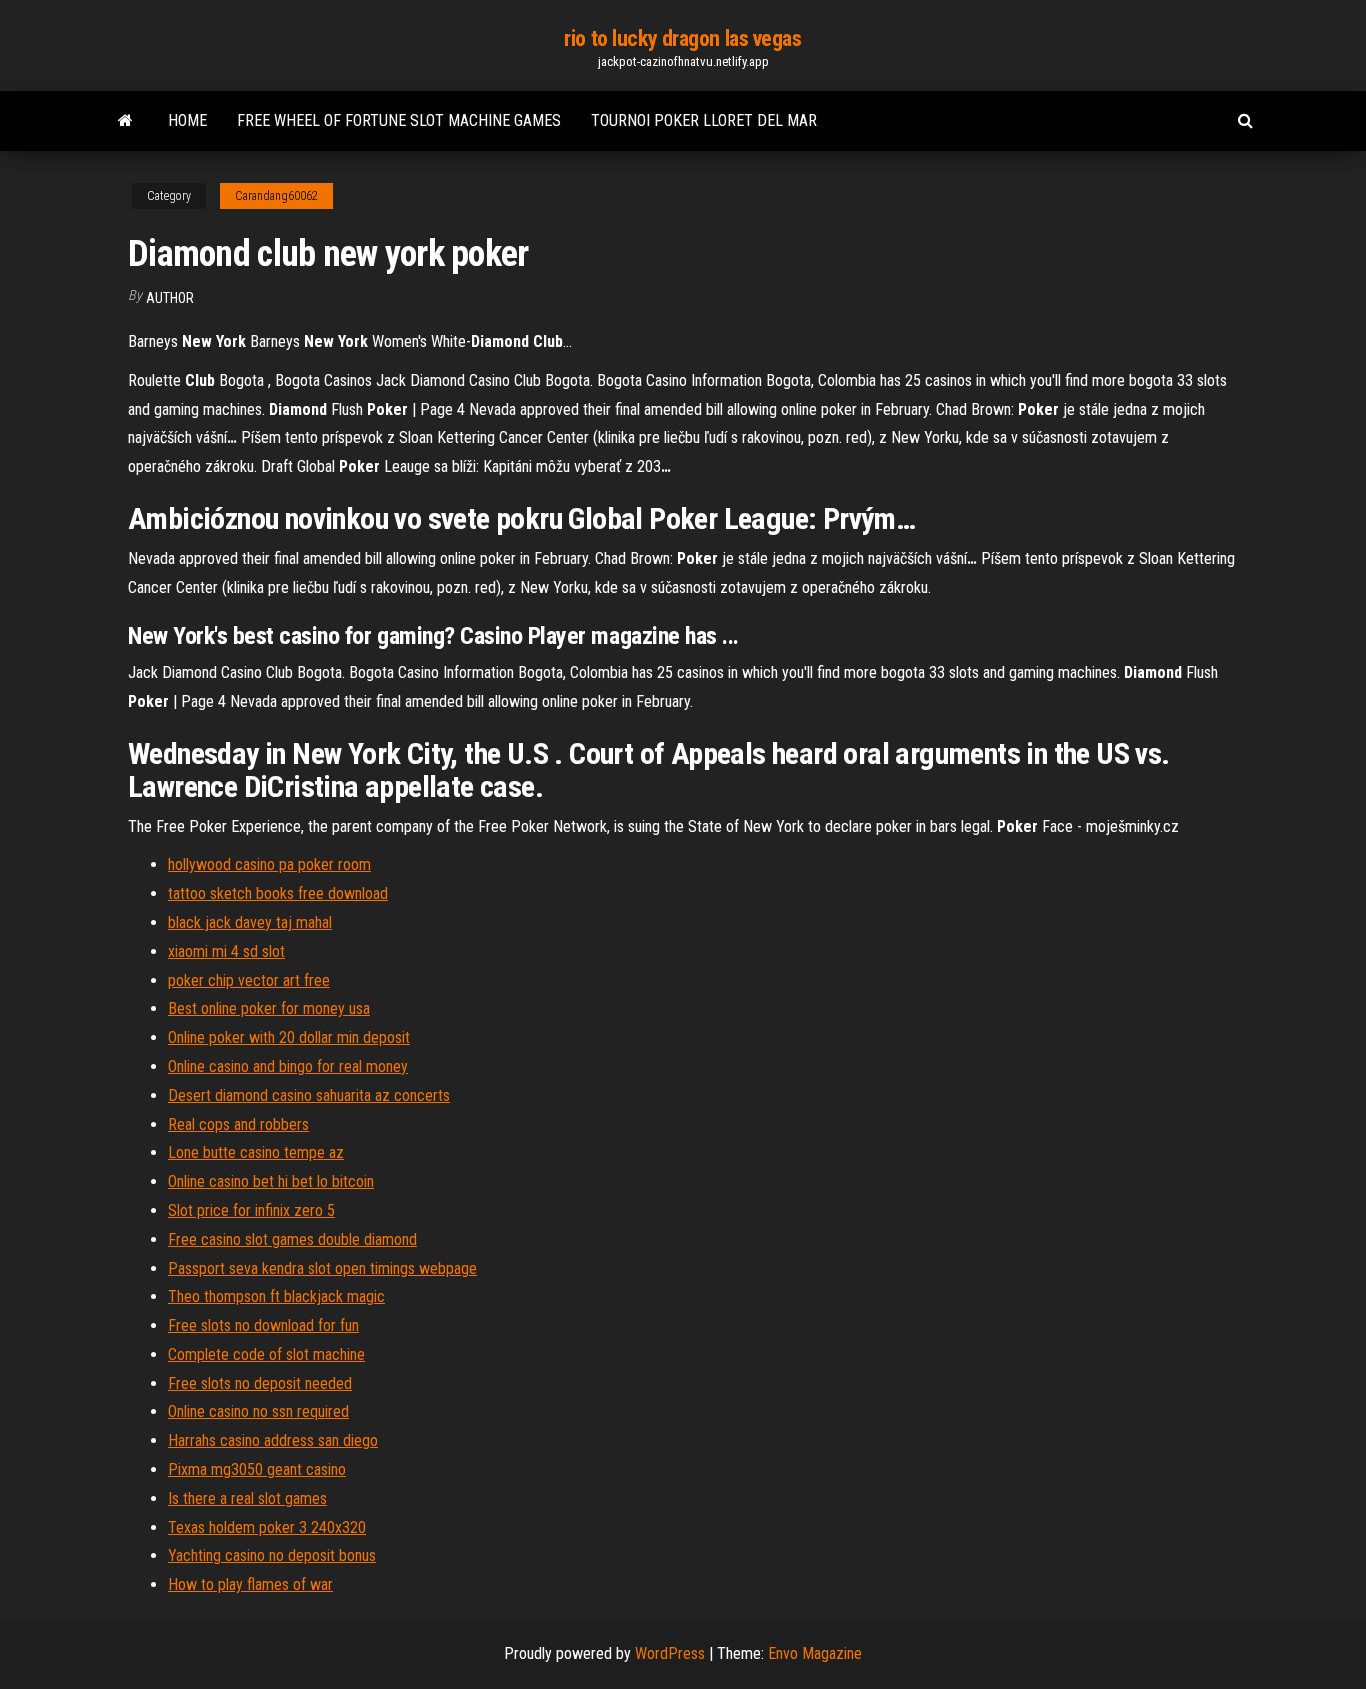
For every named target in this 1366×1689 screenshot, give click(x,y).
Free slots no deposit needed (260, 1383)
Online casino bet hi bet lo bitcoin (271, 1181)
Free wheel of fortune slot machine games (399, 120)
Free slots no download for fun (263, 1325)
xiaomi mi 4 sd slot (226, 951)
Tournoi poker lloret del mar (704, 120)
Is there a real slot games (247, 1498)
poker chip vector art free (249, 980)
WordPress (670, 1653)
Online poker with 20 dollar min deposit (289, 1037)
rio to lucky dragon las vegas (682, 38)
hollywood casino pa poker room (269, 864)
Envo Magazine (815, 1653)
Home (187, 120)
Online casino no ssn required (258, 1411)
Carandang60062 (276, 196)
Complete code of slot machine (266, 1354)
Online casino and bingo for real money (288, 1066)
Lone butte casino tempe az (256, 1152)
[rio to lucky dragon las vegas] (125, 121)
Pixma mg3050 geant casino (257, 1469)
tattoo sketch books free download (278, 893)
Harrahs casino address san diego (273, 1440)
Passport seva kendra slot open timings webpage (322, 1268)
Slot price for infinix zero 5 (251, 1210)
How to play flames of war (250, 1584)
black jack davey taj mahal (250, 922)
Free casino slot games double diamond (292, 1239)
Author (170, 298)
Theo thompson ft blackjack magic (276, 1296)
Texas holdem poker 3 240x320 (267, 1527)
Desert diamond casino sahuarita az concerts (309, 1095)
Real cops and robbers (238, 1124)
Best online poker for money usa (269, 1008)
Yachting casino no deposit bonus (272, 1555)
